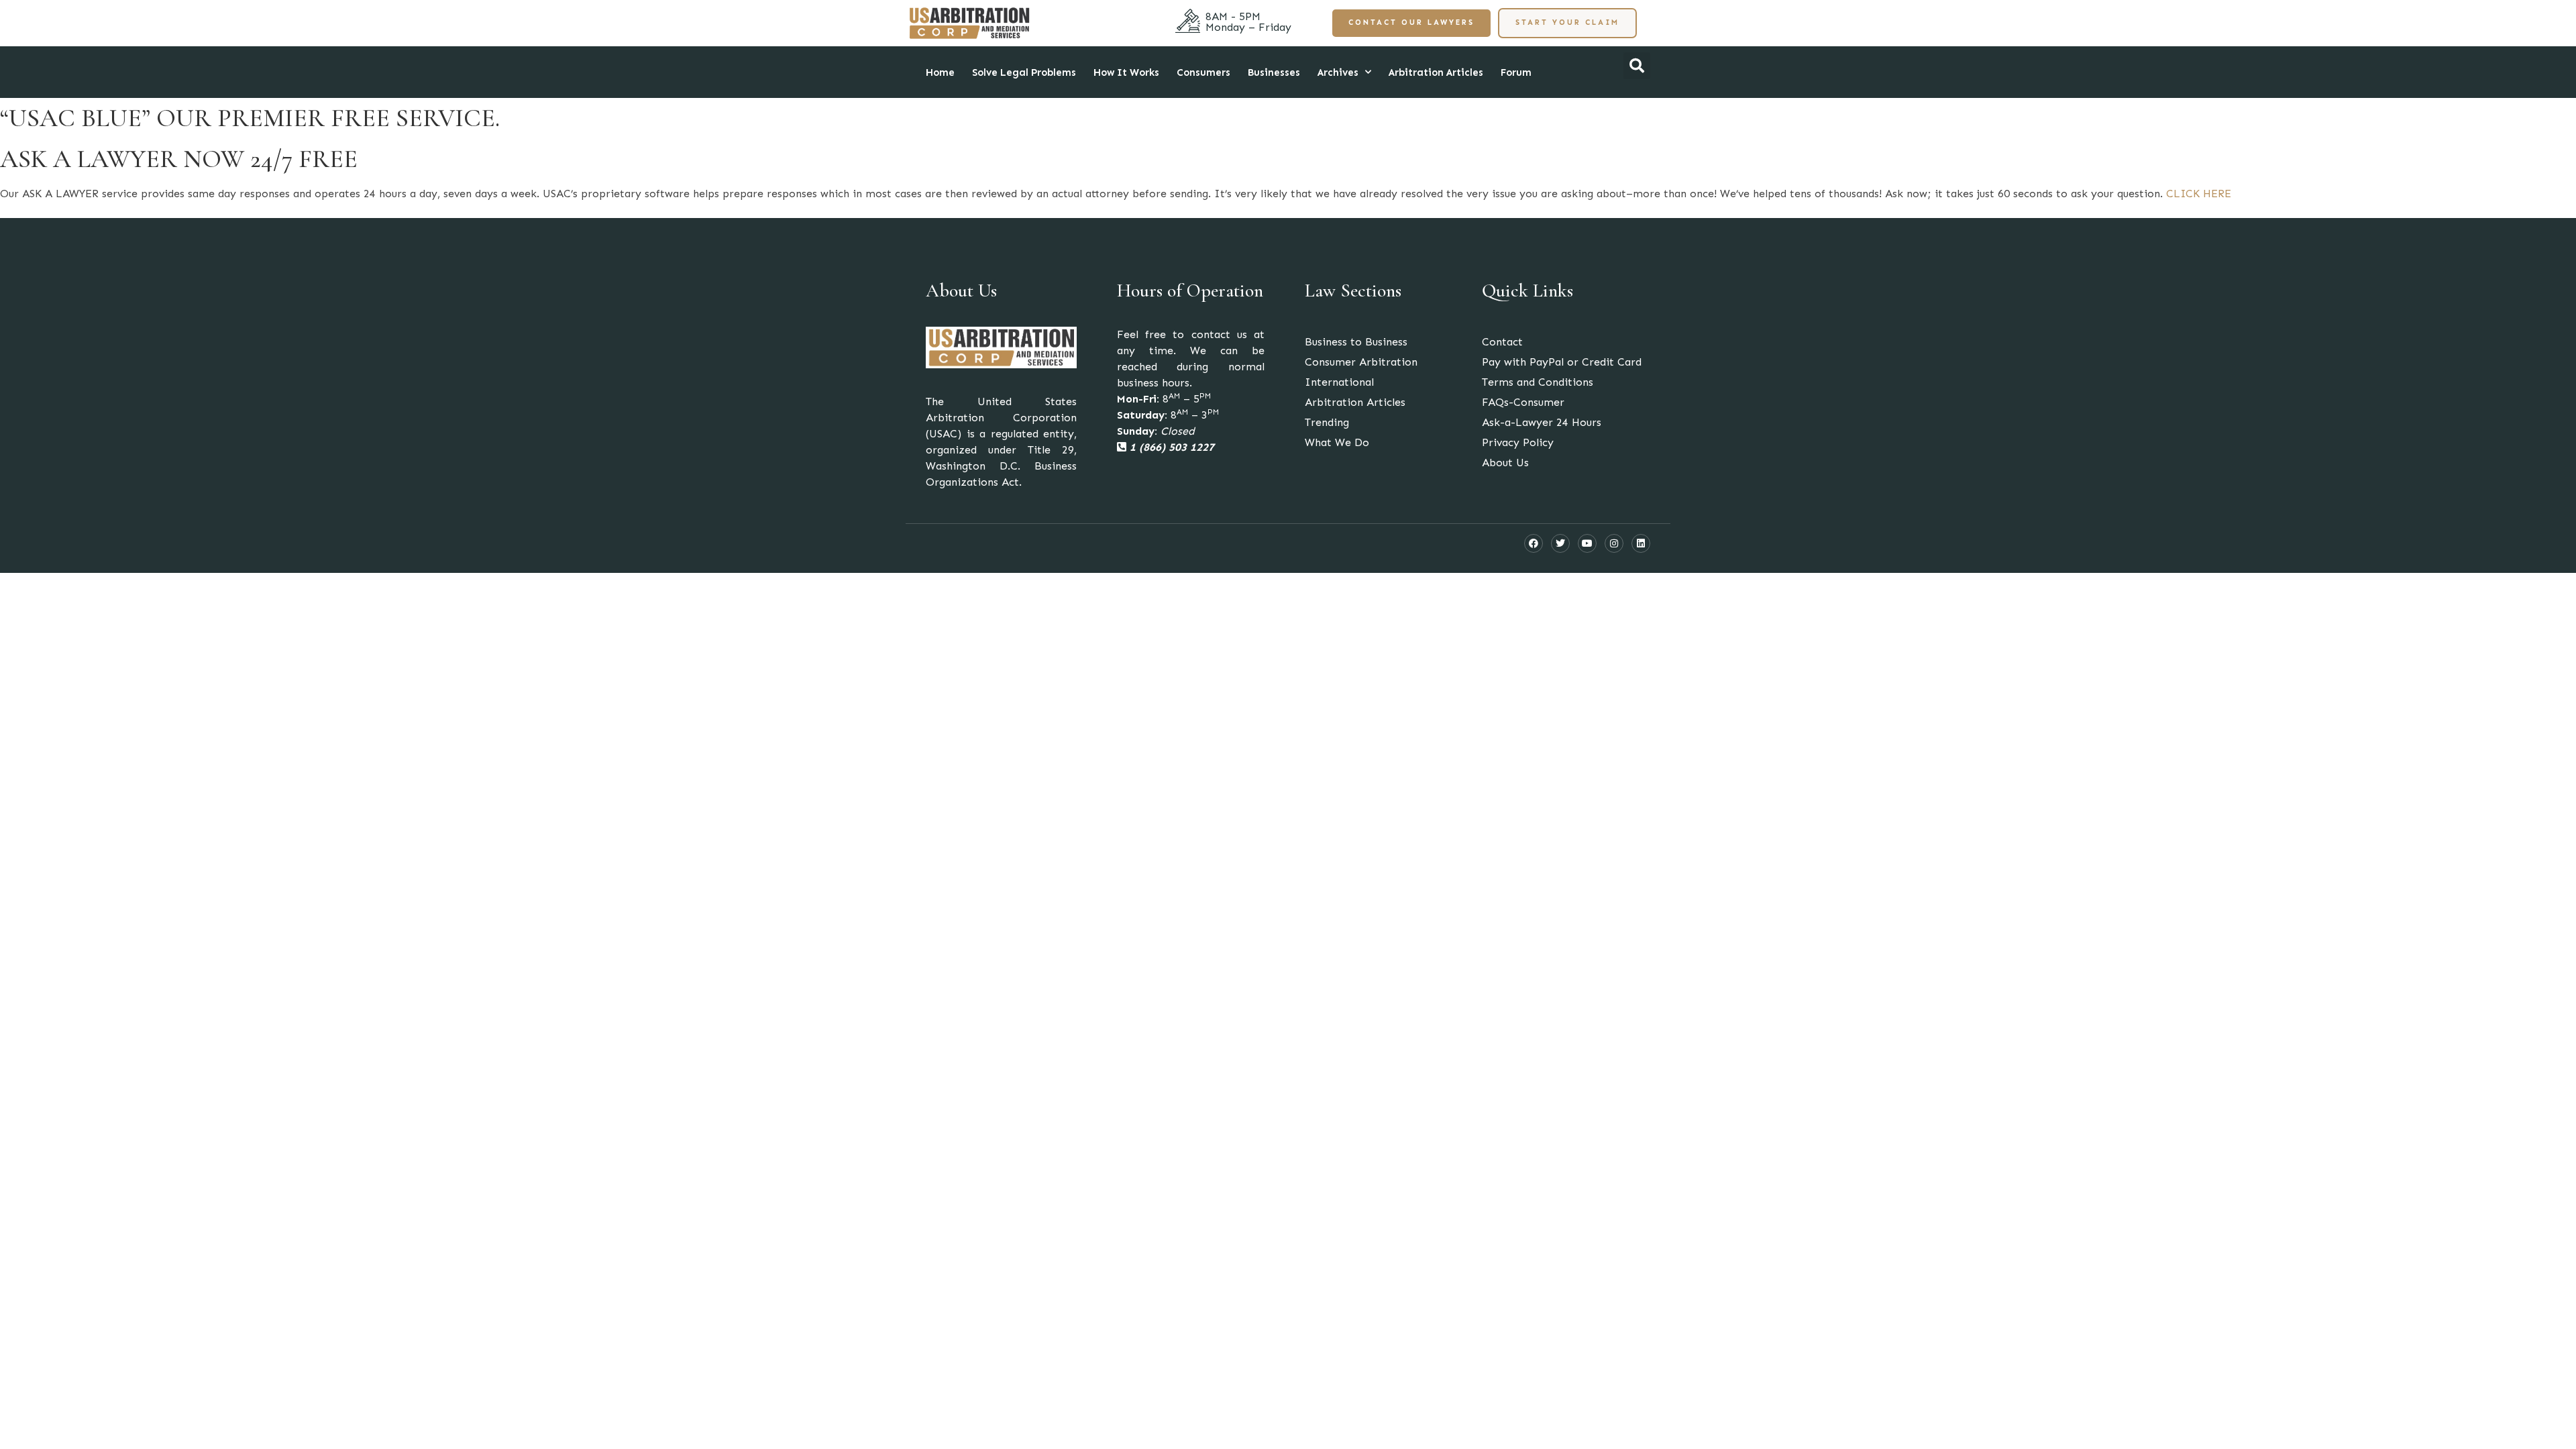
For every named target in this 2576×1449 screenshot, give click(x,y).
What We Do (1337, 442)
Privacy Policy (1518, 442)
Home (940, 72)
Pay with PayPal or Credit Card (1562, 362)
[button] (1637, 66)
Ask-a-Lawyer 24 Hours (1542, 422)
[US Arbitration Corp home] (969, 23)
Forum (1516, 72)
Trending (1327, 422)
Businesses (1274, 72)
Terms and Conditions (1538, 382)
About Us (1505, 463)
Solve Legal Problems (1024, 72)
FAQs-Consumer (1523, 402)
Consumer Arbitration (1361, 362)
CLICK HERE (2199, 194)
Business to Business (1356, 342)
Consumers (1203, 72)
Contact (1502, 342)
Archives (1338, 72)
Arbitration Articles (1436, 72)
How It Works (1126, 72)
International (1339, 382)
